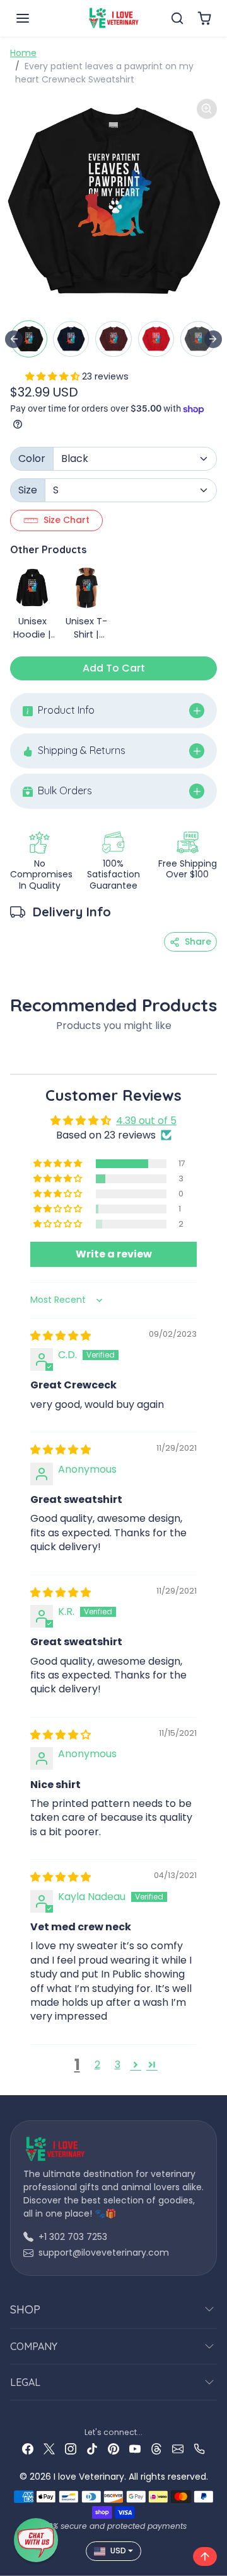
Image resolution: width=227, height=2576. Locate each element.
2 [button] (97, 2065)
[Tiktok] (92, 2449)
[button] (35, 18)
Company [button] (34, 2346)
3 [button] (118, 2065)
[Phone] (199, 2449)
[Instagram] (71, 2449)
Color (32, 458)
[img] (61, 1336)
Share (198, 942)
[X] (49, 2449)
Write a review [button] (114, 1254)
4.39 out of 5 (146, 1121)
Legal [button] (25, 2382)
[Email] (178, 2449)
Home (23, 53)
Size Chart (67, 520)
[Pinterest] (113, 2449)
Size (28, 490)
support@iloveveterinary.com (104, 2253)
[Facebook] (28, 2449)
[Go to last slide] (14, 339)
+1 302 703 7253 (73, 2237)
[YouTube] (135, 2449)
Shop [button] (25, 2309)
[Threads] (156, 2449)
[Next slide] (213, 339)
